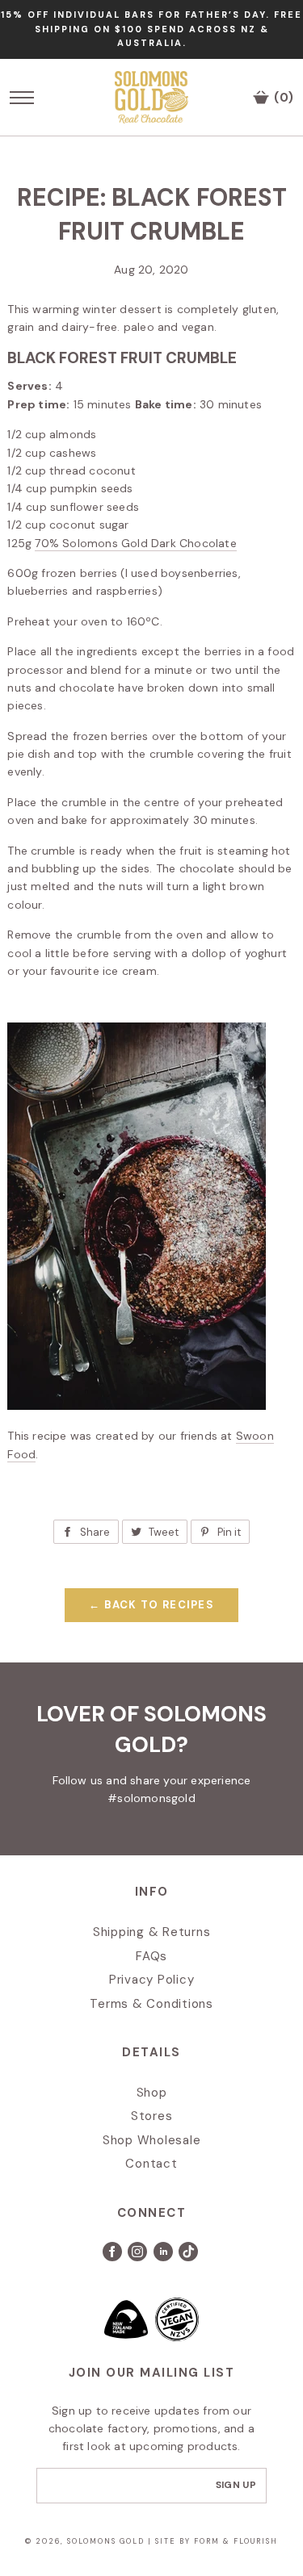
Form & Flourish (236, 2541)
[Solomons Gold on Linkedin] (166, 2257)
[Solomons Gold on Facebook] (116, 2257)
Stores (152, 2116)
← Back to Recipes (151, 1605)
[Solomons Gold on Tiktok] (189, 2257)
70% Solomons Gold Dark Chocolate (135, 543)
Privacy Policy (152, 1980)
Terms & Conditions (151, 2004)
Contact (151, 2164)
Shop (152, 2093)
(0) (282, 98)
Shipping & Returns (152, 1932)
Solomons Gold (107, 2541)
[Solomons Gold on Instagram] (139, 2257)
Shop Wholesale (152, 2140)
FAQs (151, 1956)
